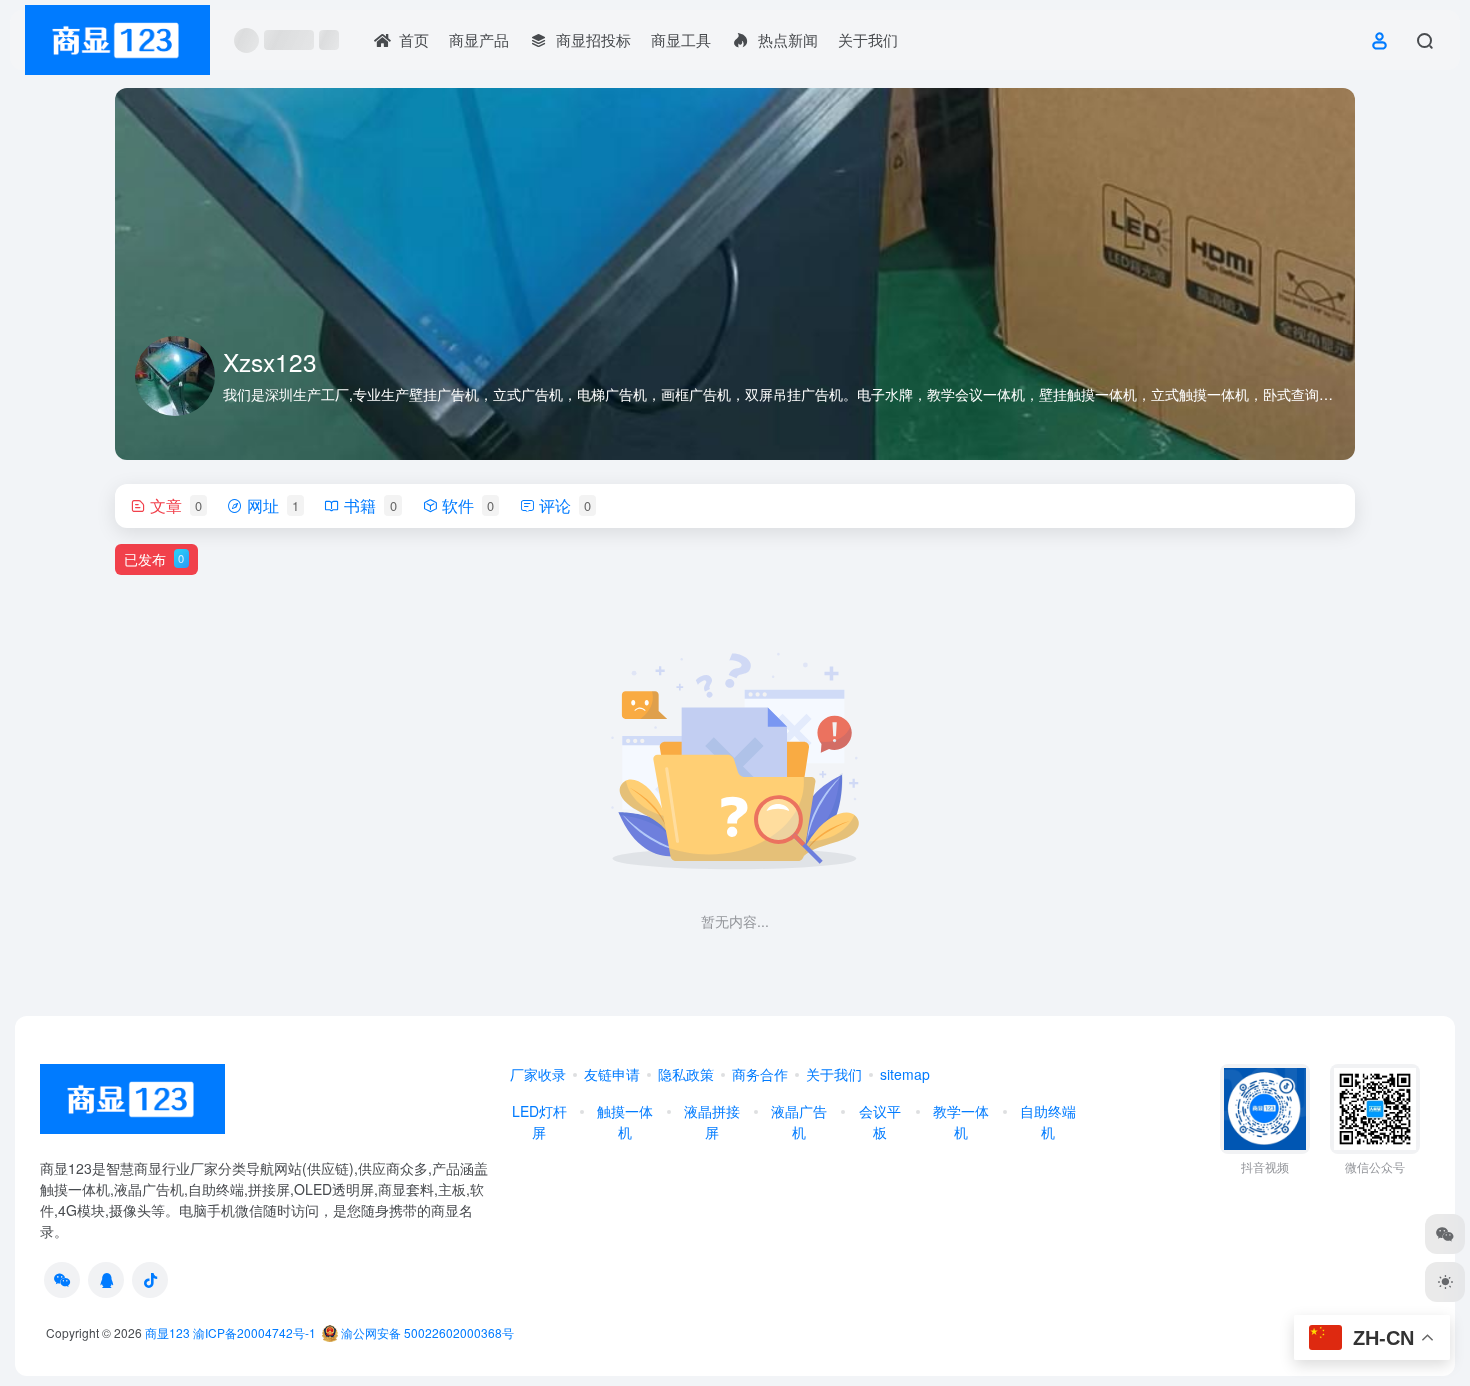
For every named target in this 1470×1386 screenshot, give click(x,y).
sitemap (905, 1074)
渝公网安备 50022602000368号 (426, 1332)
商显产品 (479, 39)
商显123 (167, 1332)
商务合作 (760, 1074)
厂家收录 (538, 1074)
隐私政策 (686, 1074)
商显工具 (681, 39)
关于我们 (868, 39)
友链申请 (612, 1074)
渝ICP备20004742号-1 (254, 1332)
